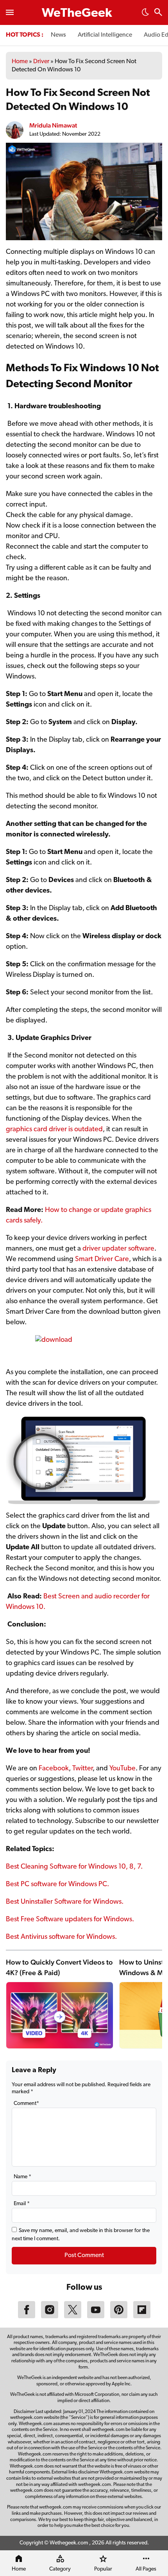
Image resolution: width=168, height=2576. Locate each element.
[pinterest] (119, 2317)
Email (22, 2204)
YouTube (122, 1769)
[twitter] (73, 2317)
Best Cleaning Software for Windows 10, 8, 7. (74, 1867)
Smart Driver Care (102, 1260)
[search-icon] (158, 13)
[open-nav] (10, 12)
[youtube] (96, 2317)
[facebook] (27, 2317)
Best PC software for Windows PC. (57, 1885)
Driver (41, 62)
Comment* (26, 2104)
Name (22, 2177)
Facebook (54, 1769)
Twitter (82, 1769)
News (58, 35)
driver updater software (118, 1249)
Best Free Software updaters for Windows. (70, 1920)
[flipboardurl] (142, 2317)
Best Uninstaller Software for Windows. (65, 1902)
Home (20, 62)
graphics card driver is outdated (54, 1130)
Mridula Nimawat (53, 125)
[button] (145, 14)
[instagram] (50, 2317)
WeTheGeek (77, 14)
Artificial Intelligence (105, 35)
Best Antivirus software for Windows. (61, 1937)
